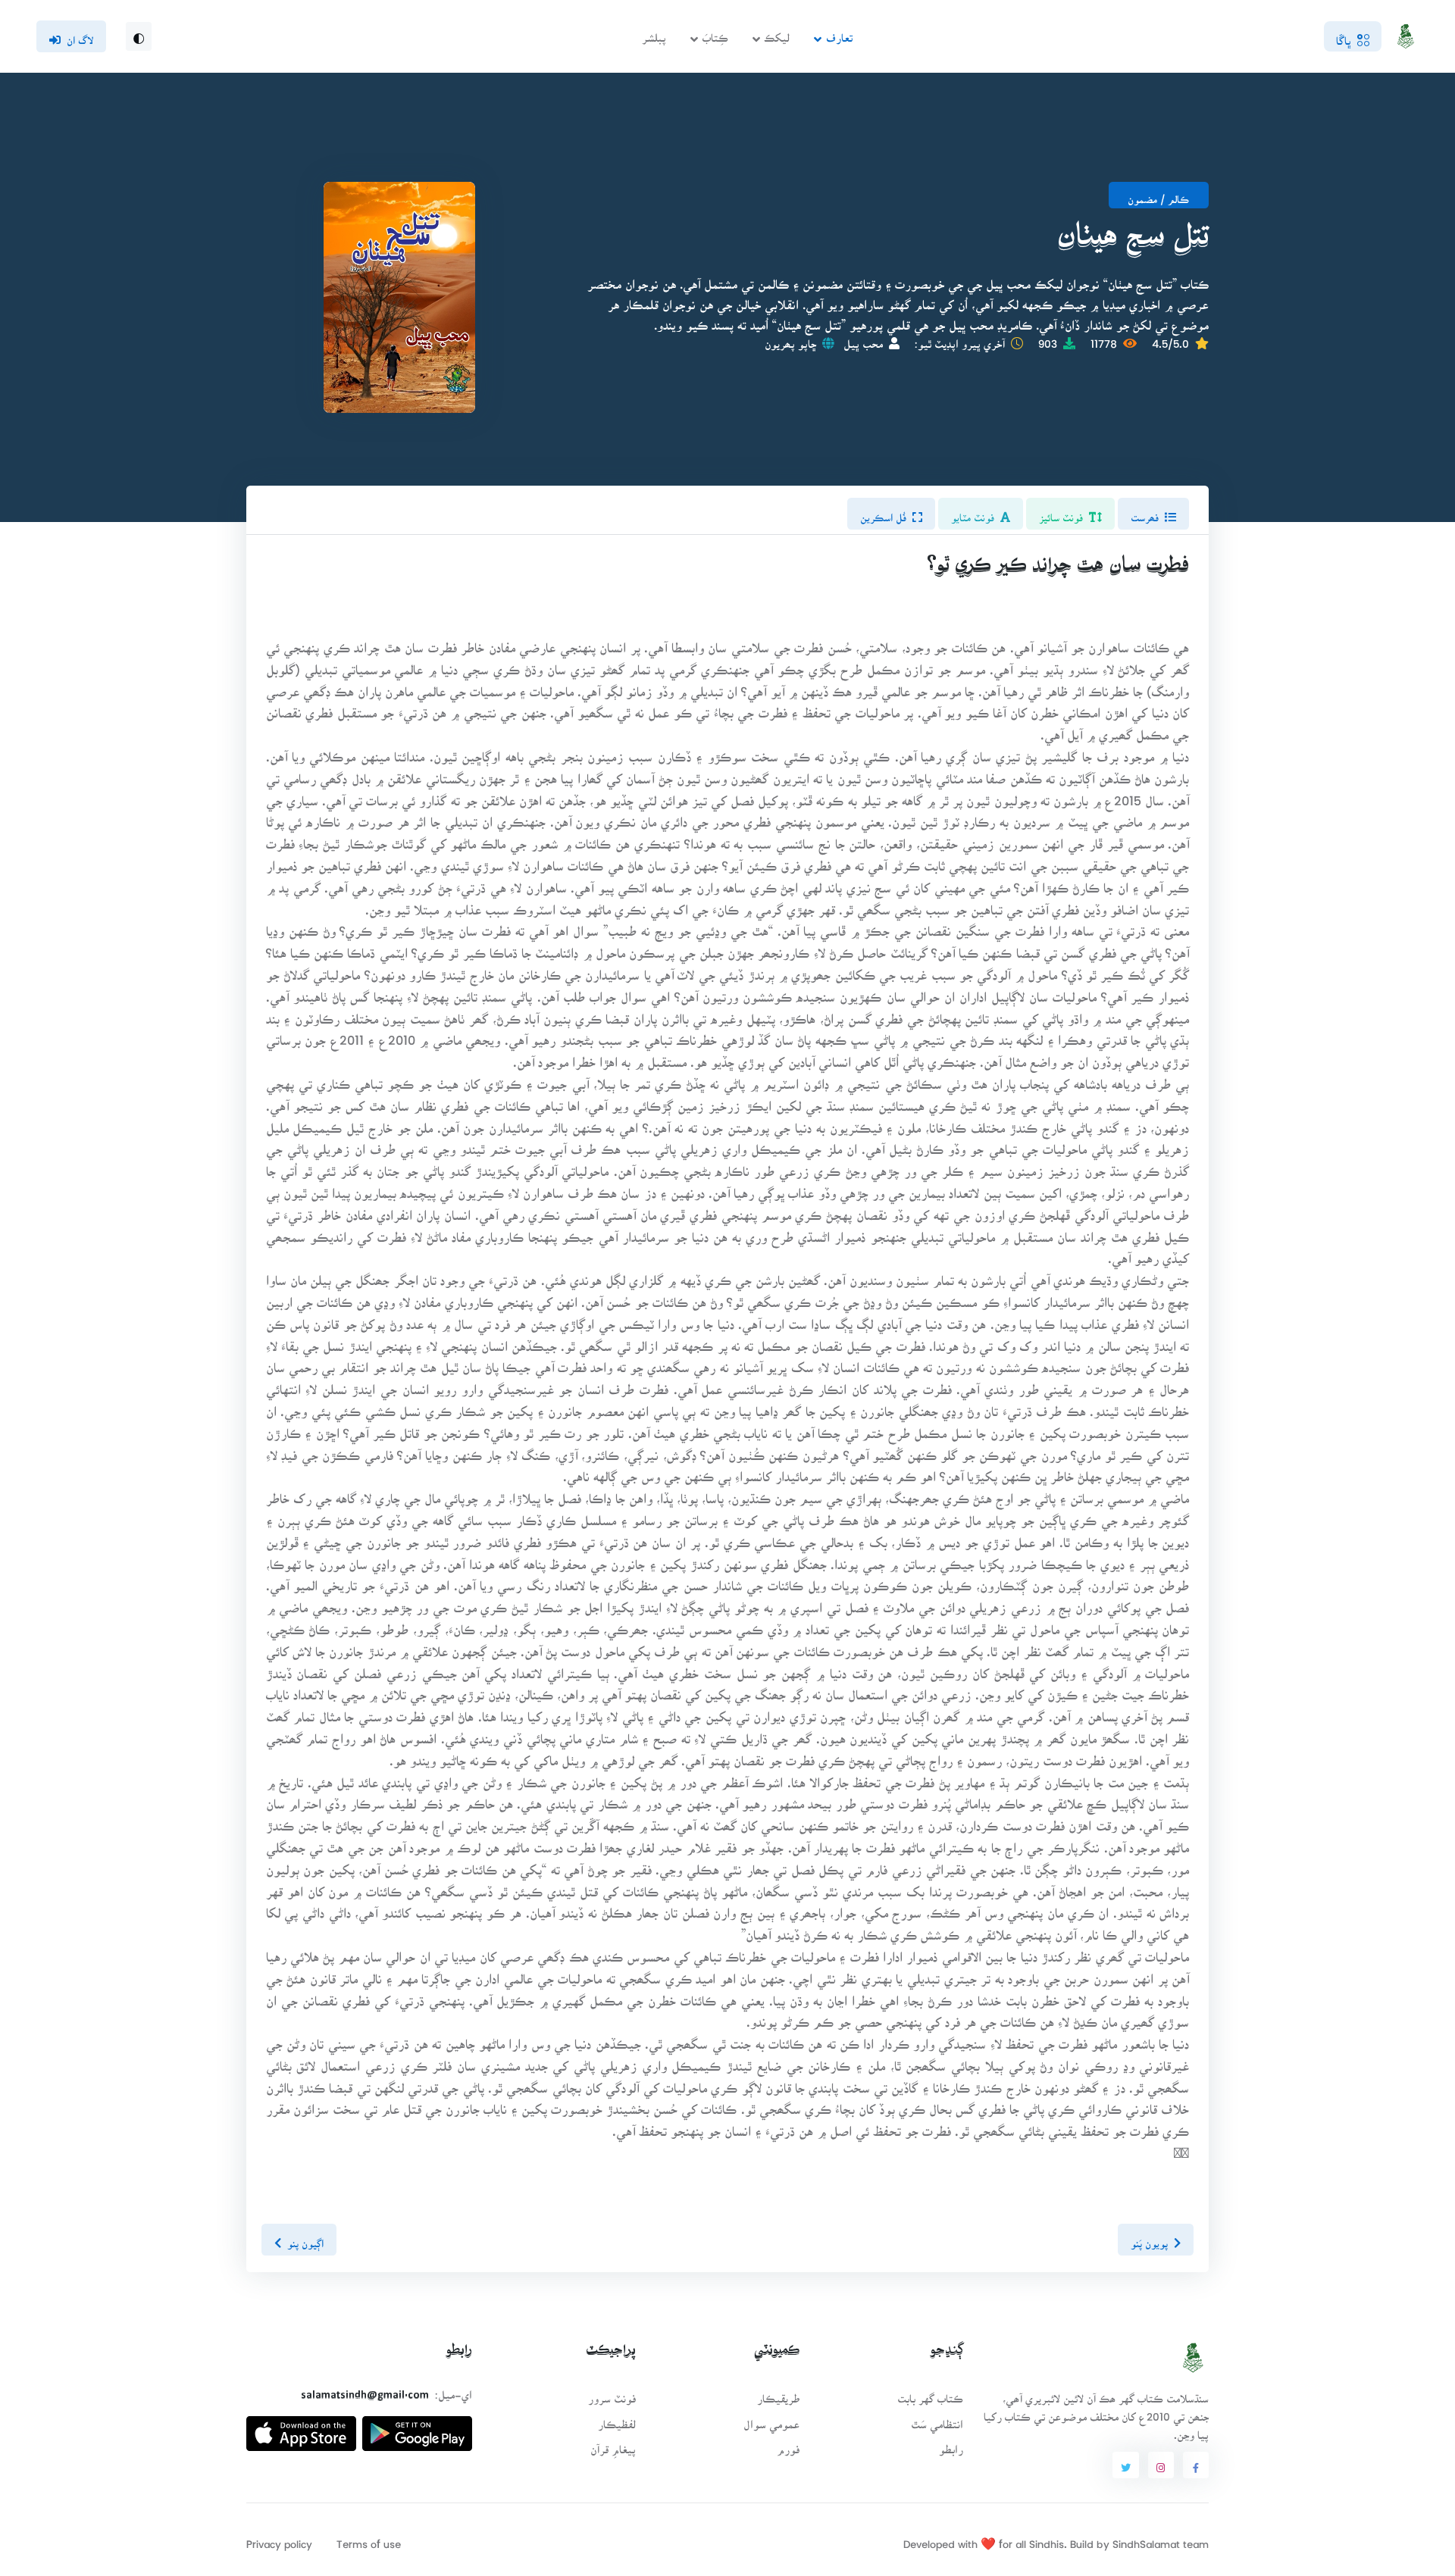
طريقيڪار (778, 2394)
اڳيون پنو (305, 2239)
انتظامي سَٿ (937, 2420)
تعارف (839, 33)
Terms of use (369, 2539)
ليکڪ (777, 33)
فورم (788, 2445)
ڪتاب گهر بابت (930, 2394)
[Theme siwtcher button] (139, 36)
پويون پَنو (1149, 2239)
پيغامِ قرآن (613, 2445)
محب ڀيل (863, 339)
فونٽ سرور (612, 2394)
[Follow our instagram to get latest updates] (1161, 2465)
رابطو (951, 2445)
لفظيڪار (617, 2420)
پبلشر (654, 33)
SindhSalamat (1146, 2539)
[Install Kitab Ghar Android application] (417, 2427)
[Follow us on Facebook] (1196, 2465)
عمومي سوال (771, 2420)
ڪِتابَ (715, 33)
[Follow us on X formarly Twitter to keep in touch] (1125, 2465)
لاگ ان (80, 36)
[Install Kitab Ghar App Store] (301, 2427)
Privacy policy (279, 2539)
